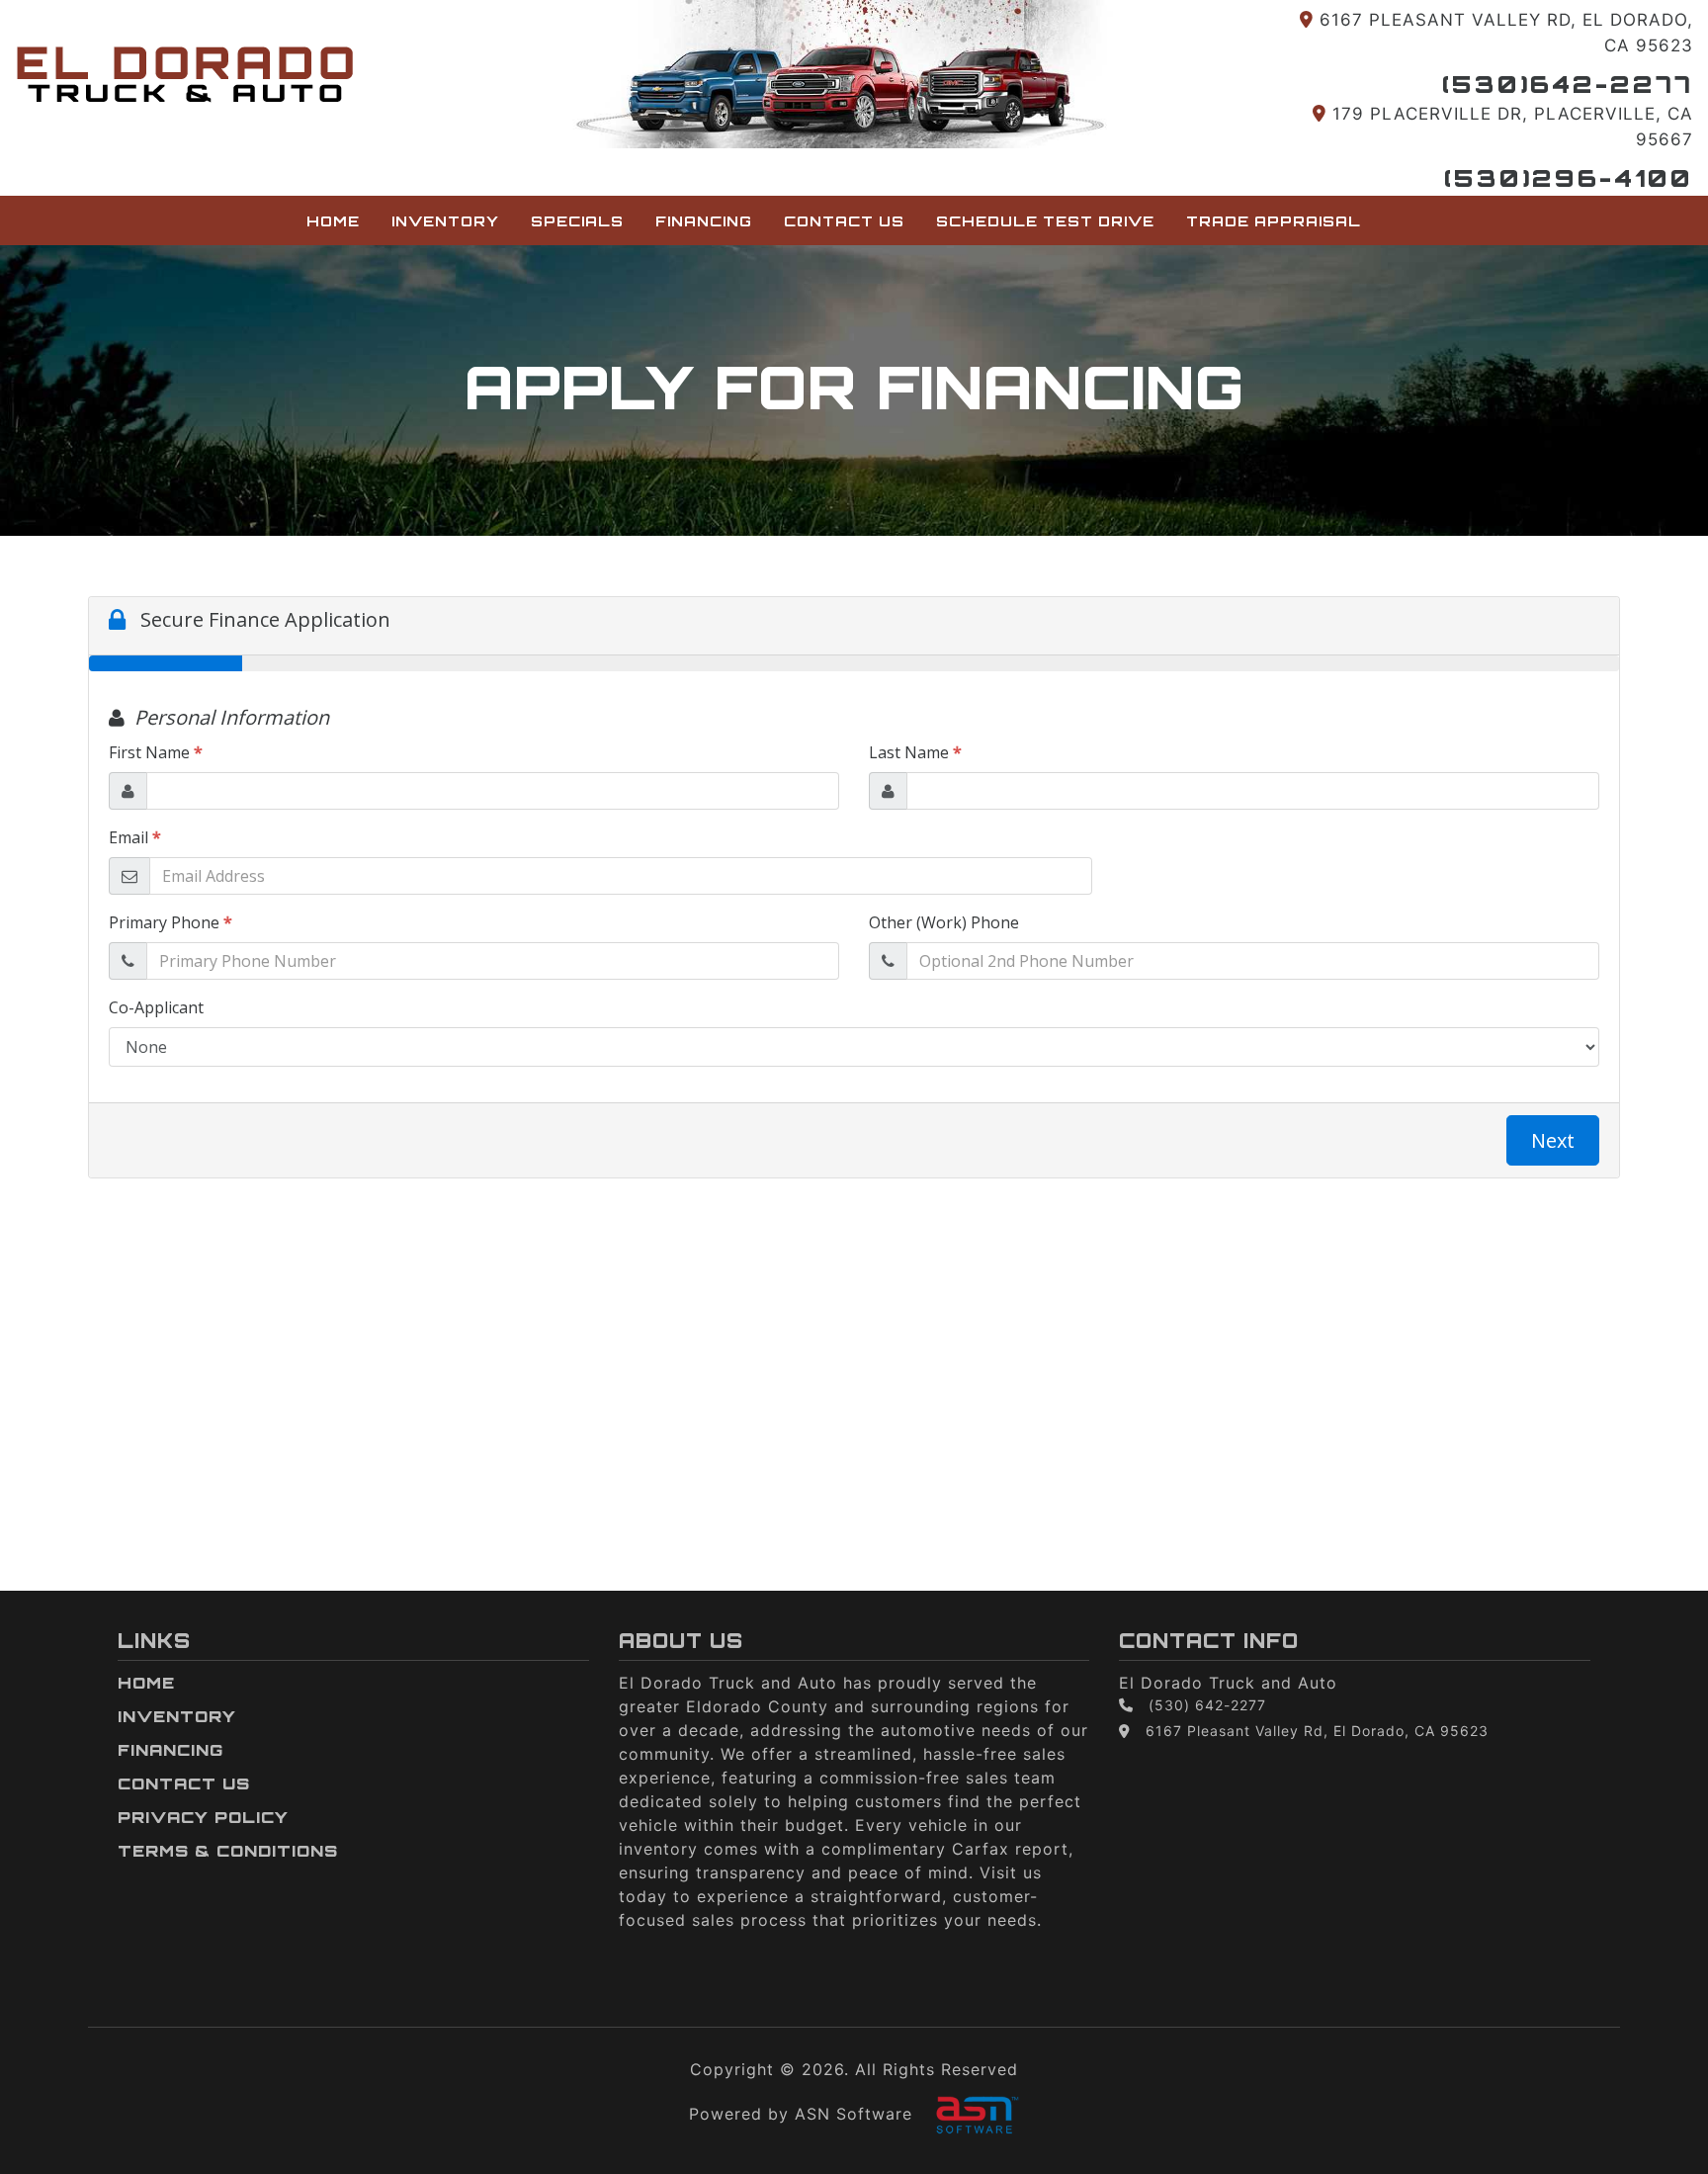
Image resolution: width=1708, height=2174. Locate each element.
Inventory (445, 220)
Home (333, 220)
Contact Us (844, 220)
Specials (577, 220)
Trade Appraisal (1274, 220)
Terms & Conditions (228, 1851)
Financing (704, 220)
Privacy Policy (203, 1817)
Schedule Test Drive (1045, 220)
